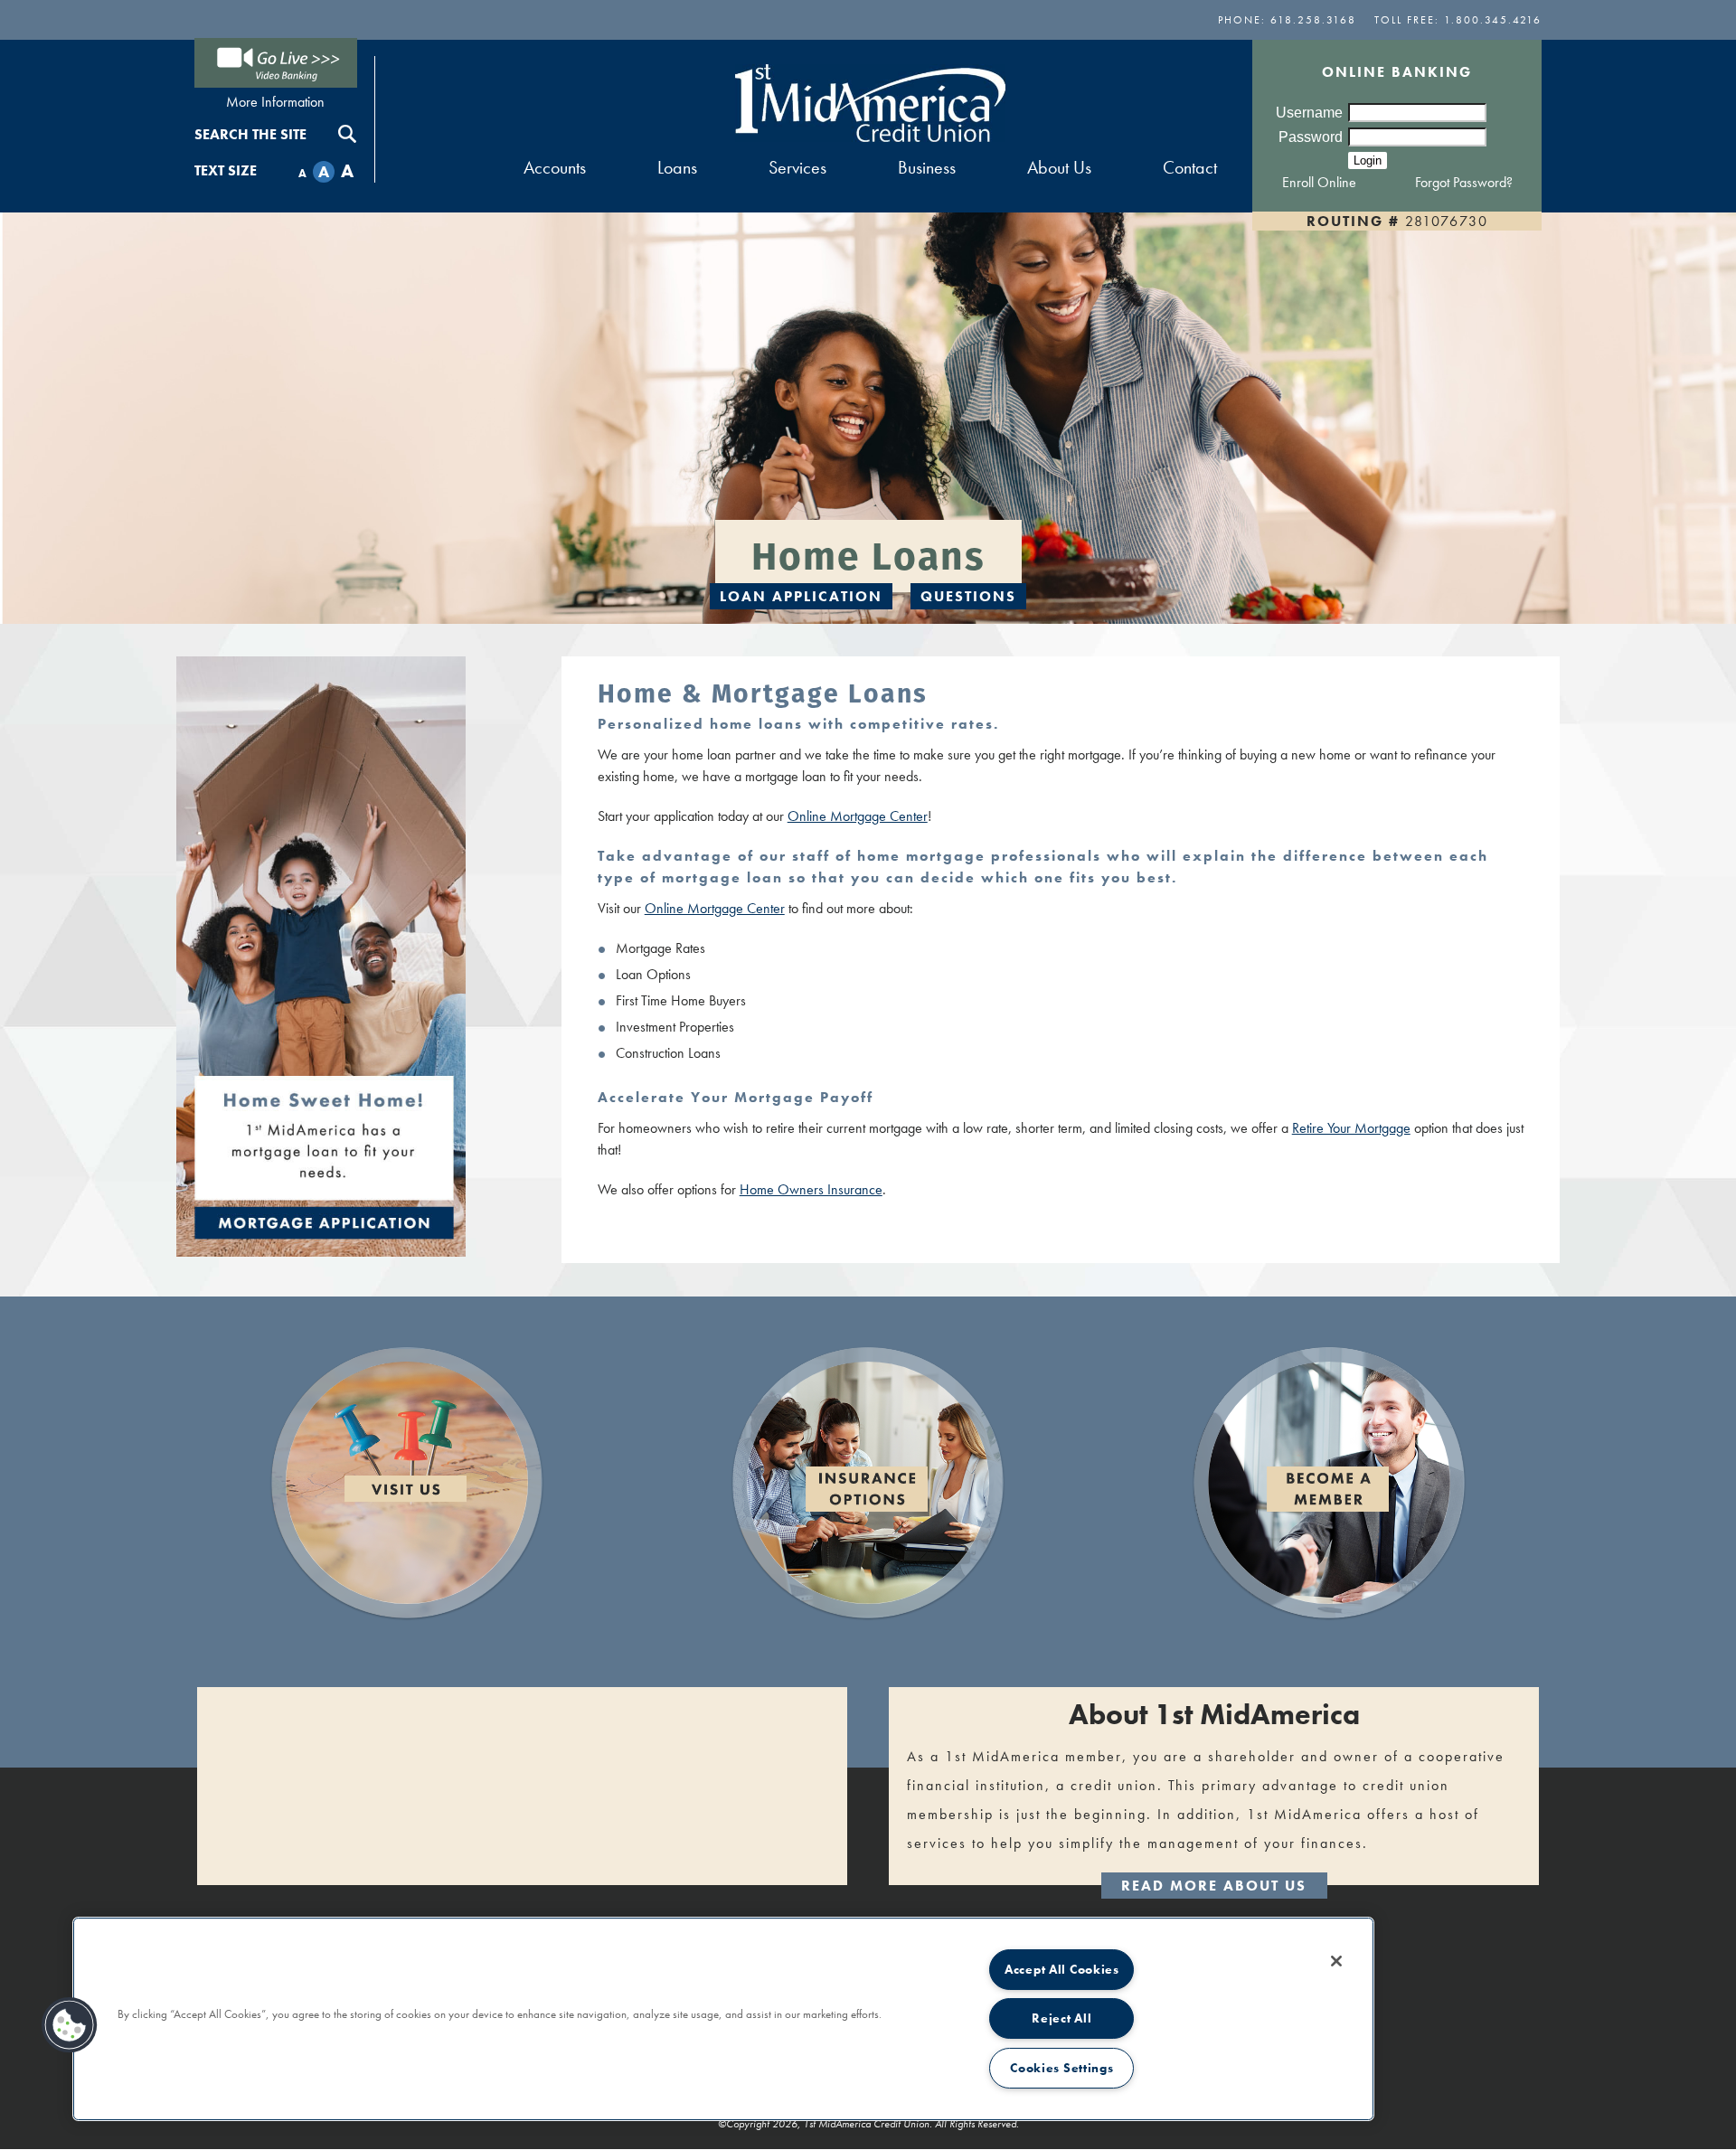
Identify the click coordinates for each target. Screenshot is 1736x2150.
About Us (1059, 167)
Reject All (1061, 2018)
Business (927, 167)
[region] (723, 2019)
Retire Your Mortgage (1351, 1128)
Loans (677, 167)
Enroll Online (1319, 182)
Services (797, 167)
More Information (275, 102)
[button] (70, 2025)
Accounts (555, 167)
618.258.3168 (1313, 20)
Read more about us (1214, 1886)
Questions (968, 596)
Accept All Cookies (1062, 1969)
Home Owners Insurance (811, 1189)
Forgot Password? (1464, 182)
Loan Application (801, 596)
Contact (1190, 167)
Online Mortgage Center (858, 816)
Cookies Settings (1062, 2068)
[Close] (1336, 1961)
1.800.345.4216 (1493, 20)
